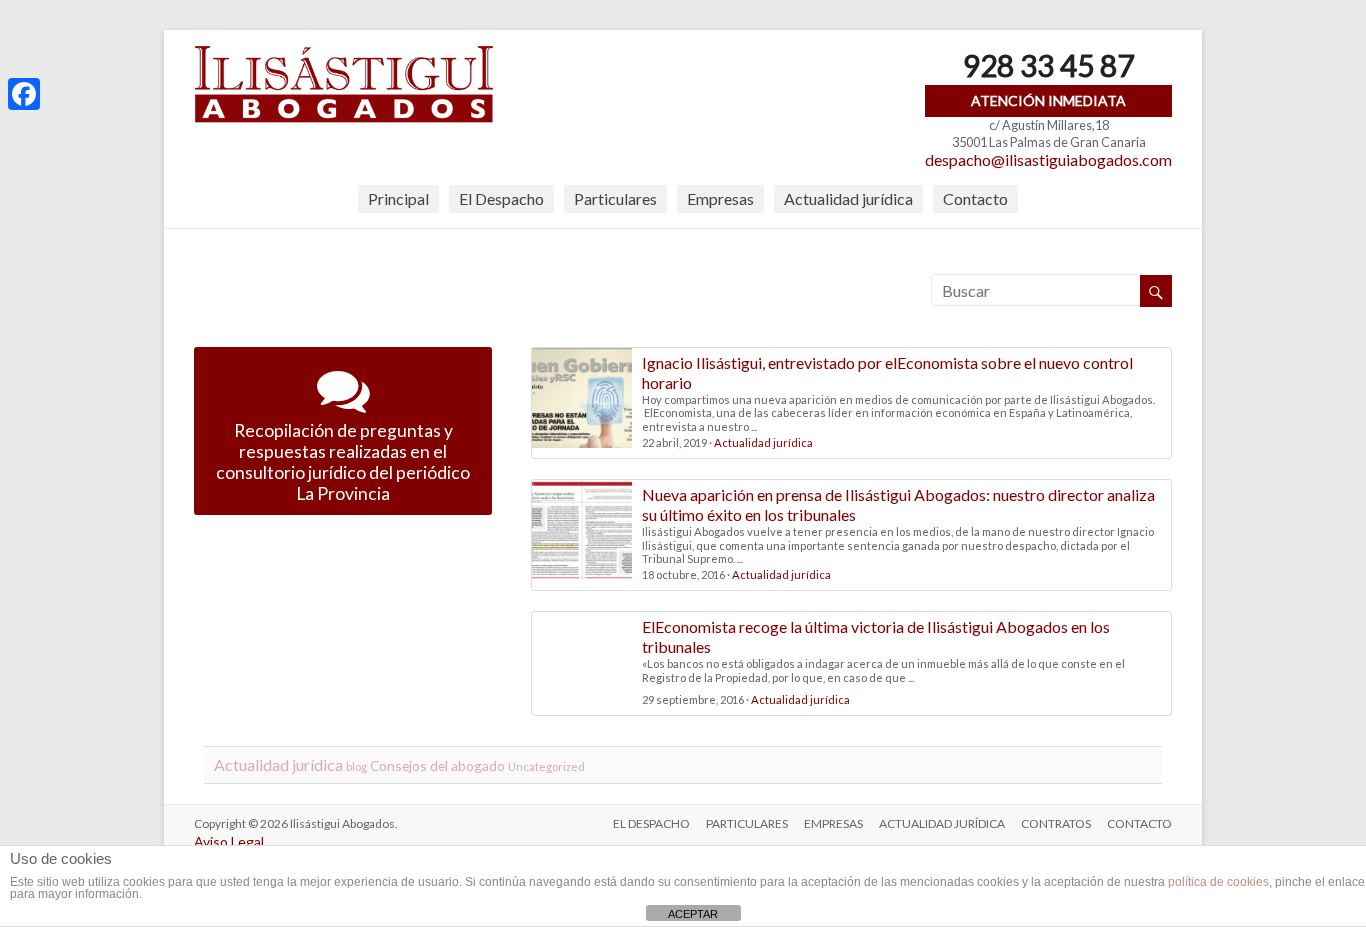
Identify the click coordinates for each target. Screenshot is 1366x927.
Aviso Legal (229, 841)
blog (356, 766)
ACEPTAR (693, 914)
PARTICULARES (747, 823)
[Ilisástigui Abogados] (344, 54)
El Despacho (501, 198)
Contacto (975, 198)
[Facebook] (24, 94)
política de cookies (1218, 882)
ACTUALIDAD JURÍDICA (942, 823)
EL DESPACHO (651, 823)
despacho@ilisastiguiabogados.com (1048, 159)
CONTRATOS (1056, 823)
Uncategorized (546, 766)
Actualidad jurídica (848, 198)
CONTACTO (1139, 823)
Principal (398, 198)
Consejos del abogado (437, 765)
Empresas (720, 198)
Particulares (615, 198)
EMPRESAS (833, 823)
